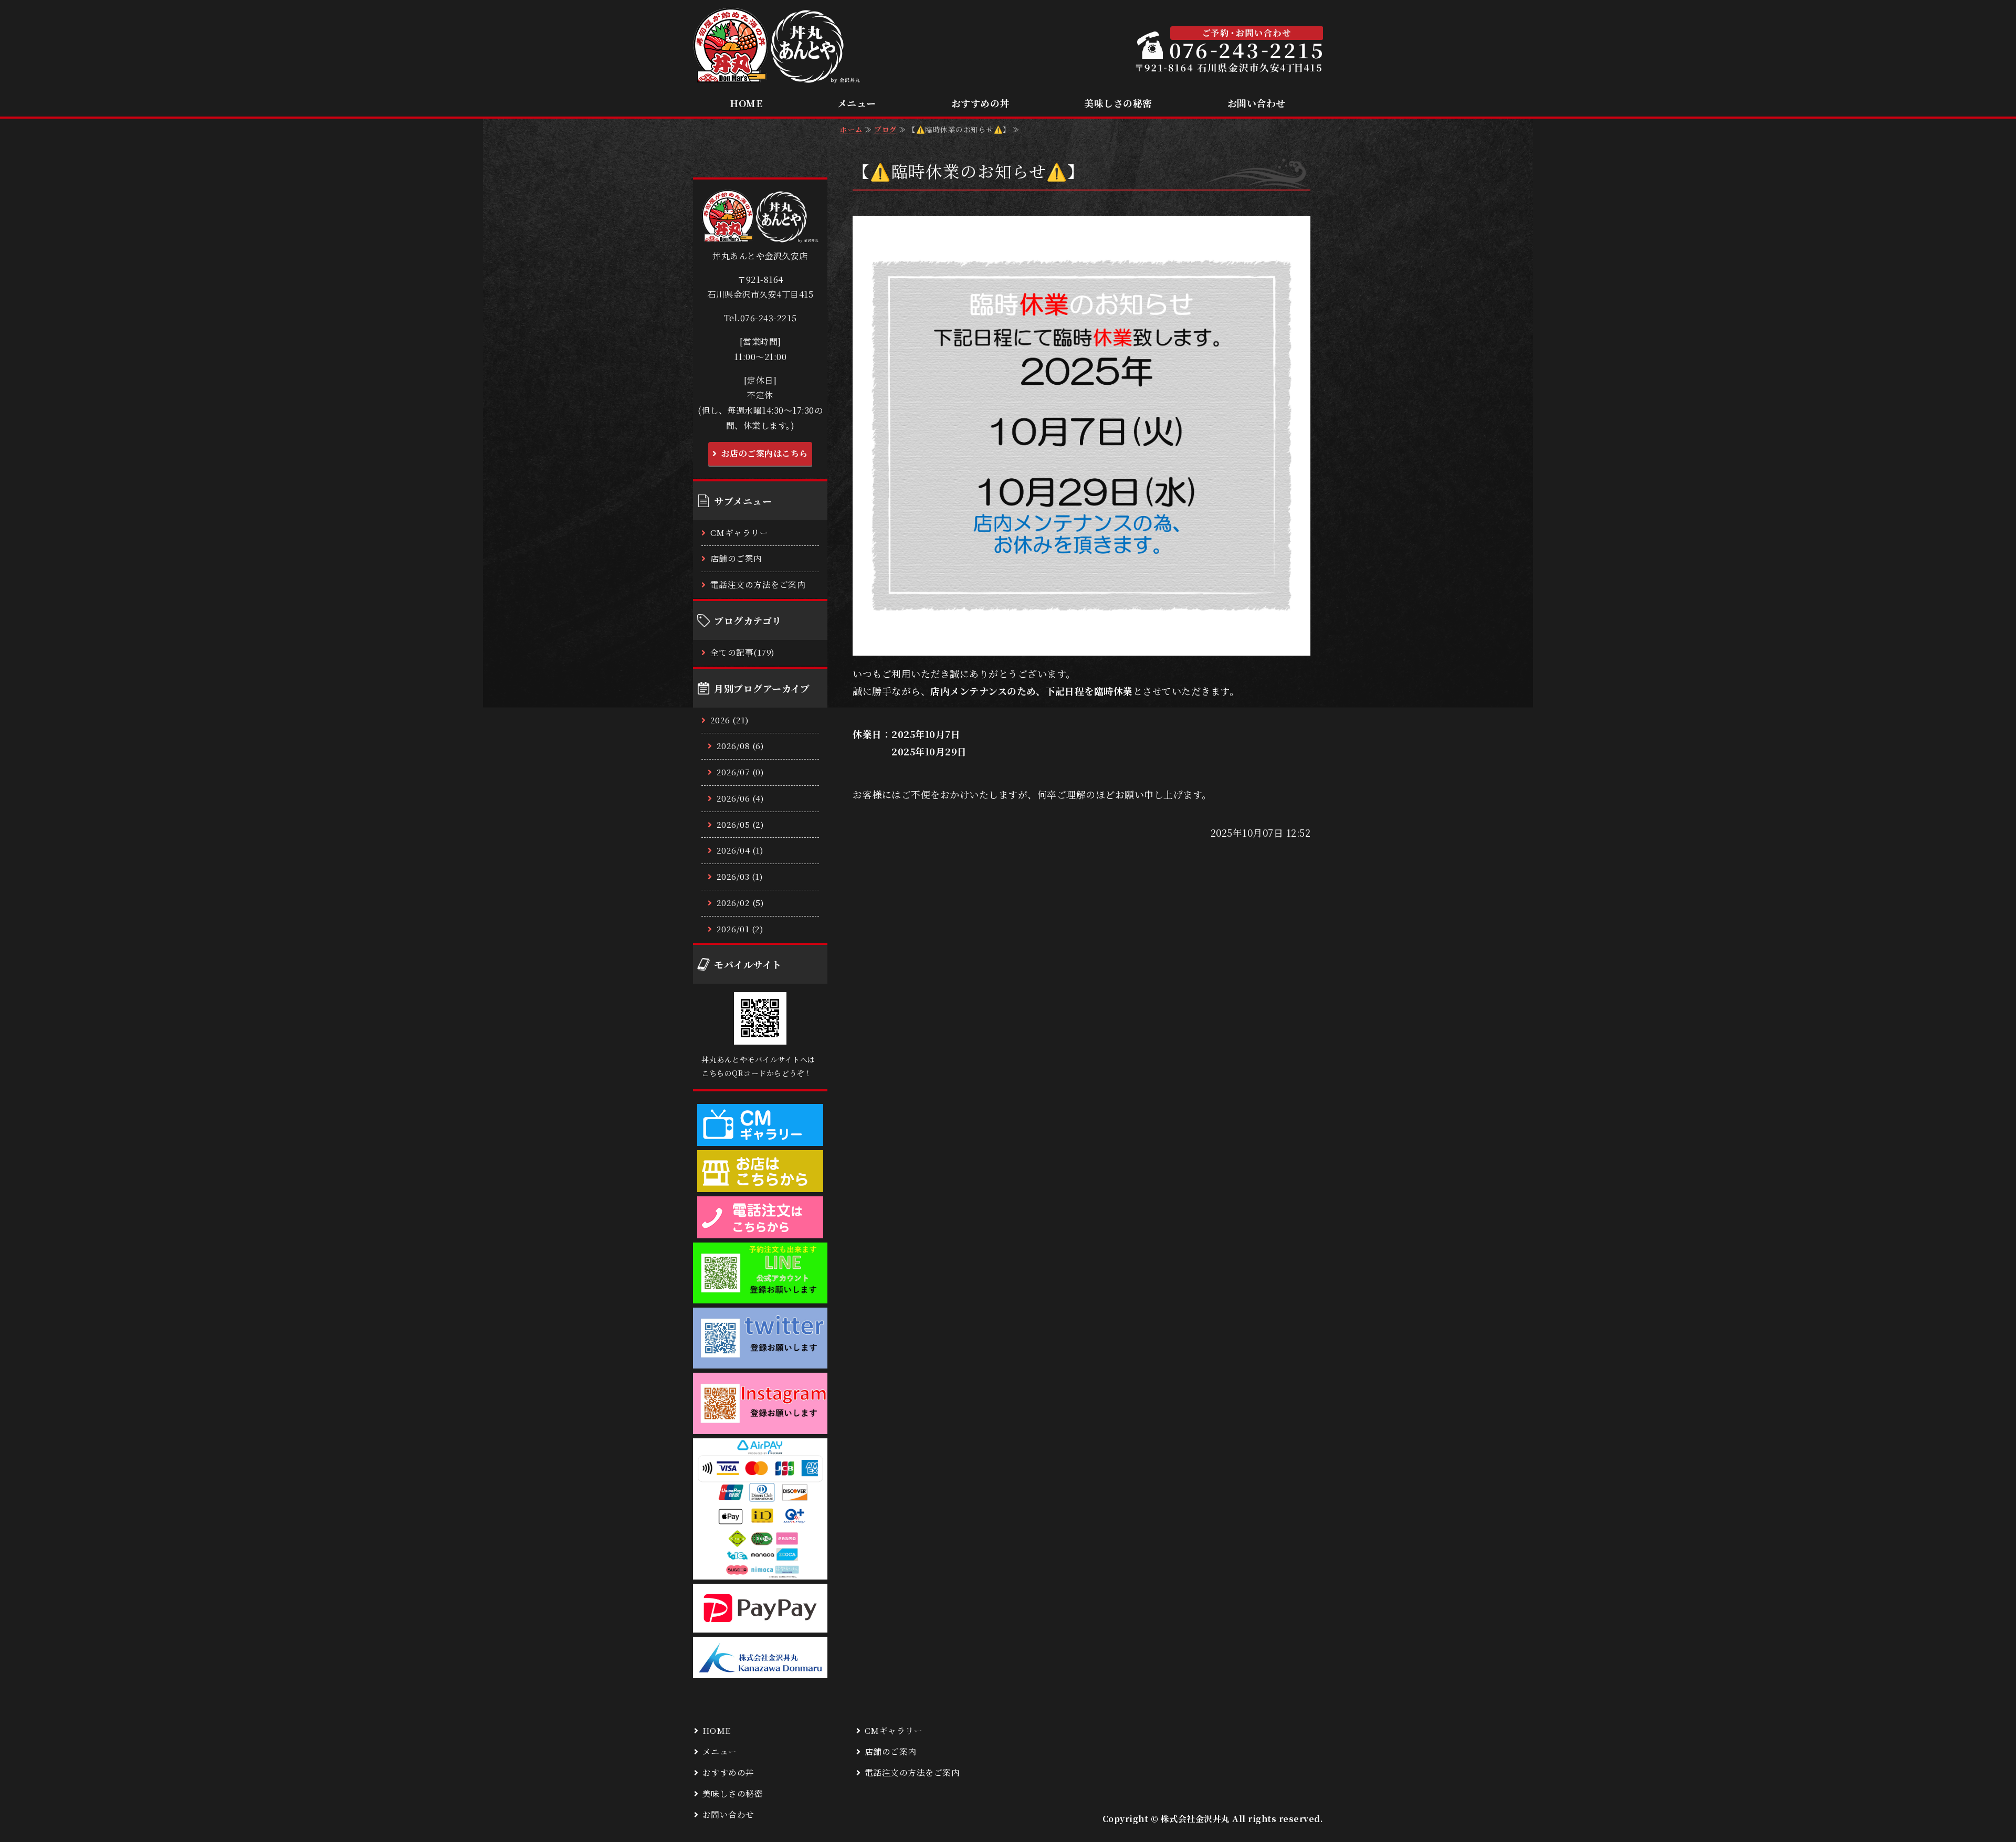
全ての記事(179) (743, 652)
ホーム (852, 129)
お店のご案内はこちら (765, 453)
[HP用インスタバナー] (760, 1425)
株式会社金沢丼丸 (1195, 1819)
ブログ (886, 129)
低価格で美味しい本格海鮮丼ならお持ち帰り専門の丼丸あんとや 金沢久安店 (777, 46)
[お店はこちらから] (760, 1183)
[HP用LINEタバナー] (760, 1295)
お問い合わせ (1257, 103)
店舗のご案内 (736, 558)
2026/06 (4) (741, 798)
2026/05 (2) (741, 824)
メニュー (857, 103)
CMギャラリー (739, 533)
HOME (746, 103)
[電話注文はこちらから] (760, 1229)
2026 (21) (730, 720)
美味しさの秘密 (1118, 103)
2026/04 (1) (740, 850)
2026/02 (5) (741, 903)
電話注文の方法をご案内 (758, 585)
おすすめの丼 (980, 103)
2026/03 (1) (740, 876)
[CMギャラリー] (760, 1137)
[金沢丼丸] (760, 1670)
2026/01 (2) (740, 929)
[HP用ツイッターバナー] (760, 1360)
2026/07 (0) (741, 772)
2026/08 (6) (741, 746)
